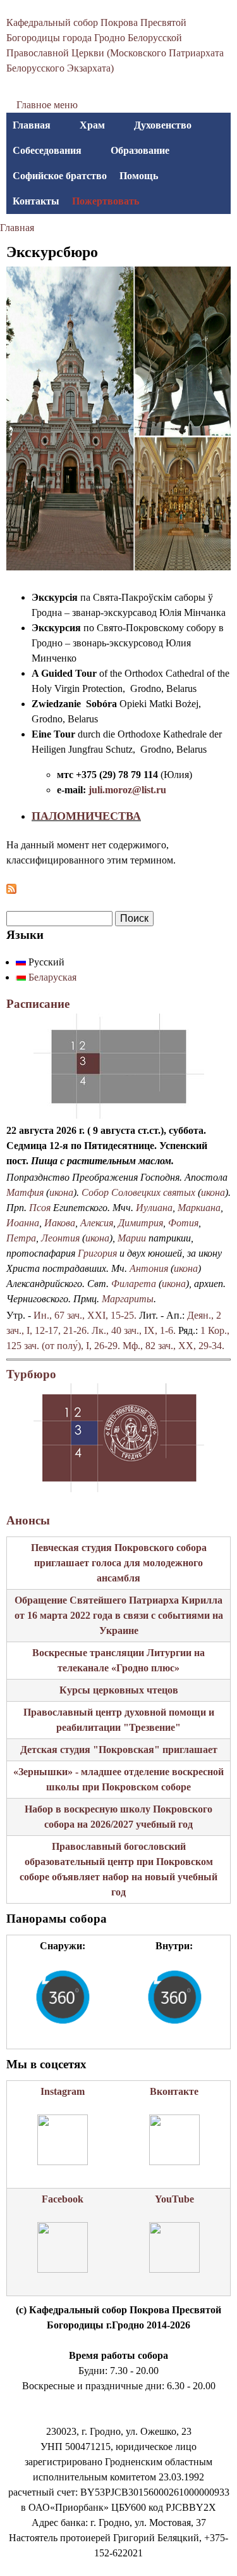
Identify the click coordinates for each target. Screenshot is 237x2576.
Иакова (60, 1223)
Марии (132, 1238)
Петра (21, 1238)
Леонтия (60, 1238)
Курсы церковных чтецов (119, 1690)
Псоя (40, 1208)
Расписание (38, 1004)
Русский (45, 962)
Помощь (139, 176)
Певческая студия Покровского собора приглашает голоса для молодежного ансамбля (119, 1563)
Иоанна (23, 1223)
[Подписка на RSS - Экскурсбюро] (11, 890)
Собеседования (47, 150)
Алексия (97, 1223)
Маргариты (128, 1299)
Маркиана (199, 1208)
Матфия (25, 1192)
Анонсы (28, 1520)
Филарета (134, 1284)
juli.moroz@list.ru (127, 790)
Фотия (183, 1223)
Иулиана (154, 1208)
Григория (97, 1253)
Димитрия (141, 1223)
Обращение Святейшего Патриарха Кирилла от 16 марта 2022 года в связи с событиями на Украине (119, 1615)
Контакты (36, 201)
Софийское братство (60, 176)
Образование (140, 150)
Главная (32, 125)
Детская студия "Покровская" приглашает (119, 1750)
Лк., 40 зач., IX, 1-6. (134, 1330)
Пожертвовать (106, 201)
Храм (92, 125)
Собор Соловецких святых (138, 1192)
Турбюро (31, 1374)
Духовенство (163, 125)
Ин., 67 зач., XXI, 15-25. (85, 1315)
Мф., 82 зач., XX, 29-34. (173, 1346)
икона (61, 1192)
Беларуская (51, 977)
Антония (149, 1268)
